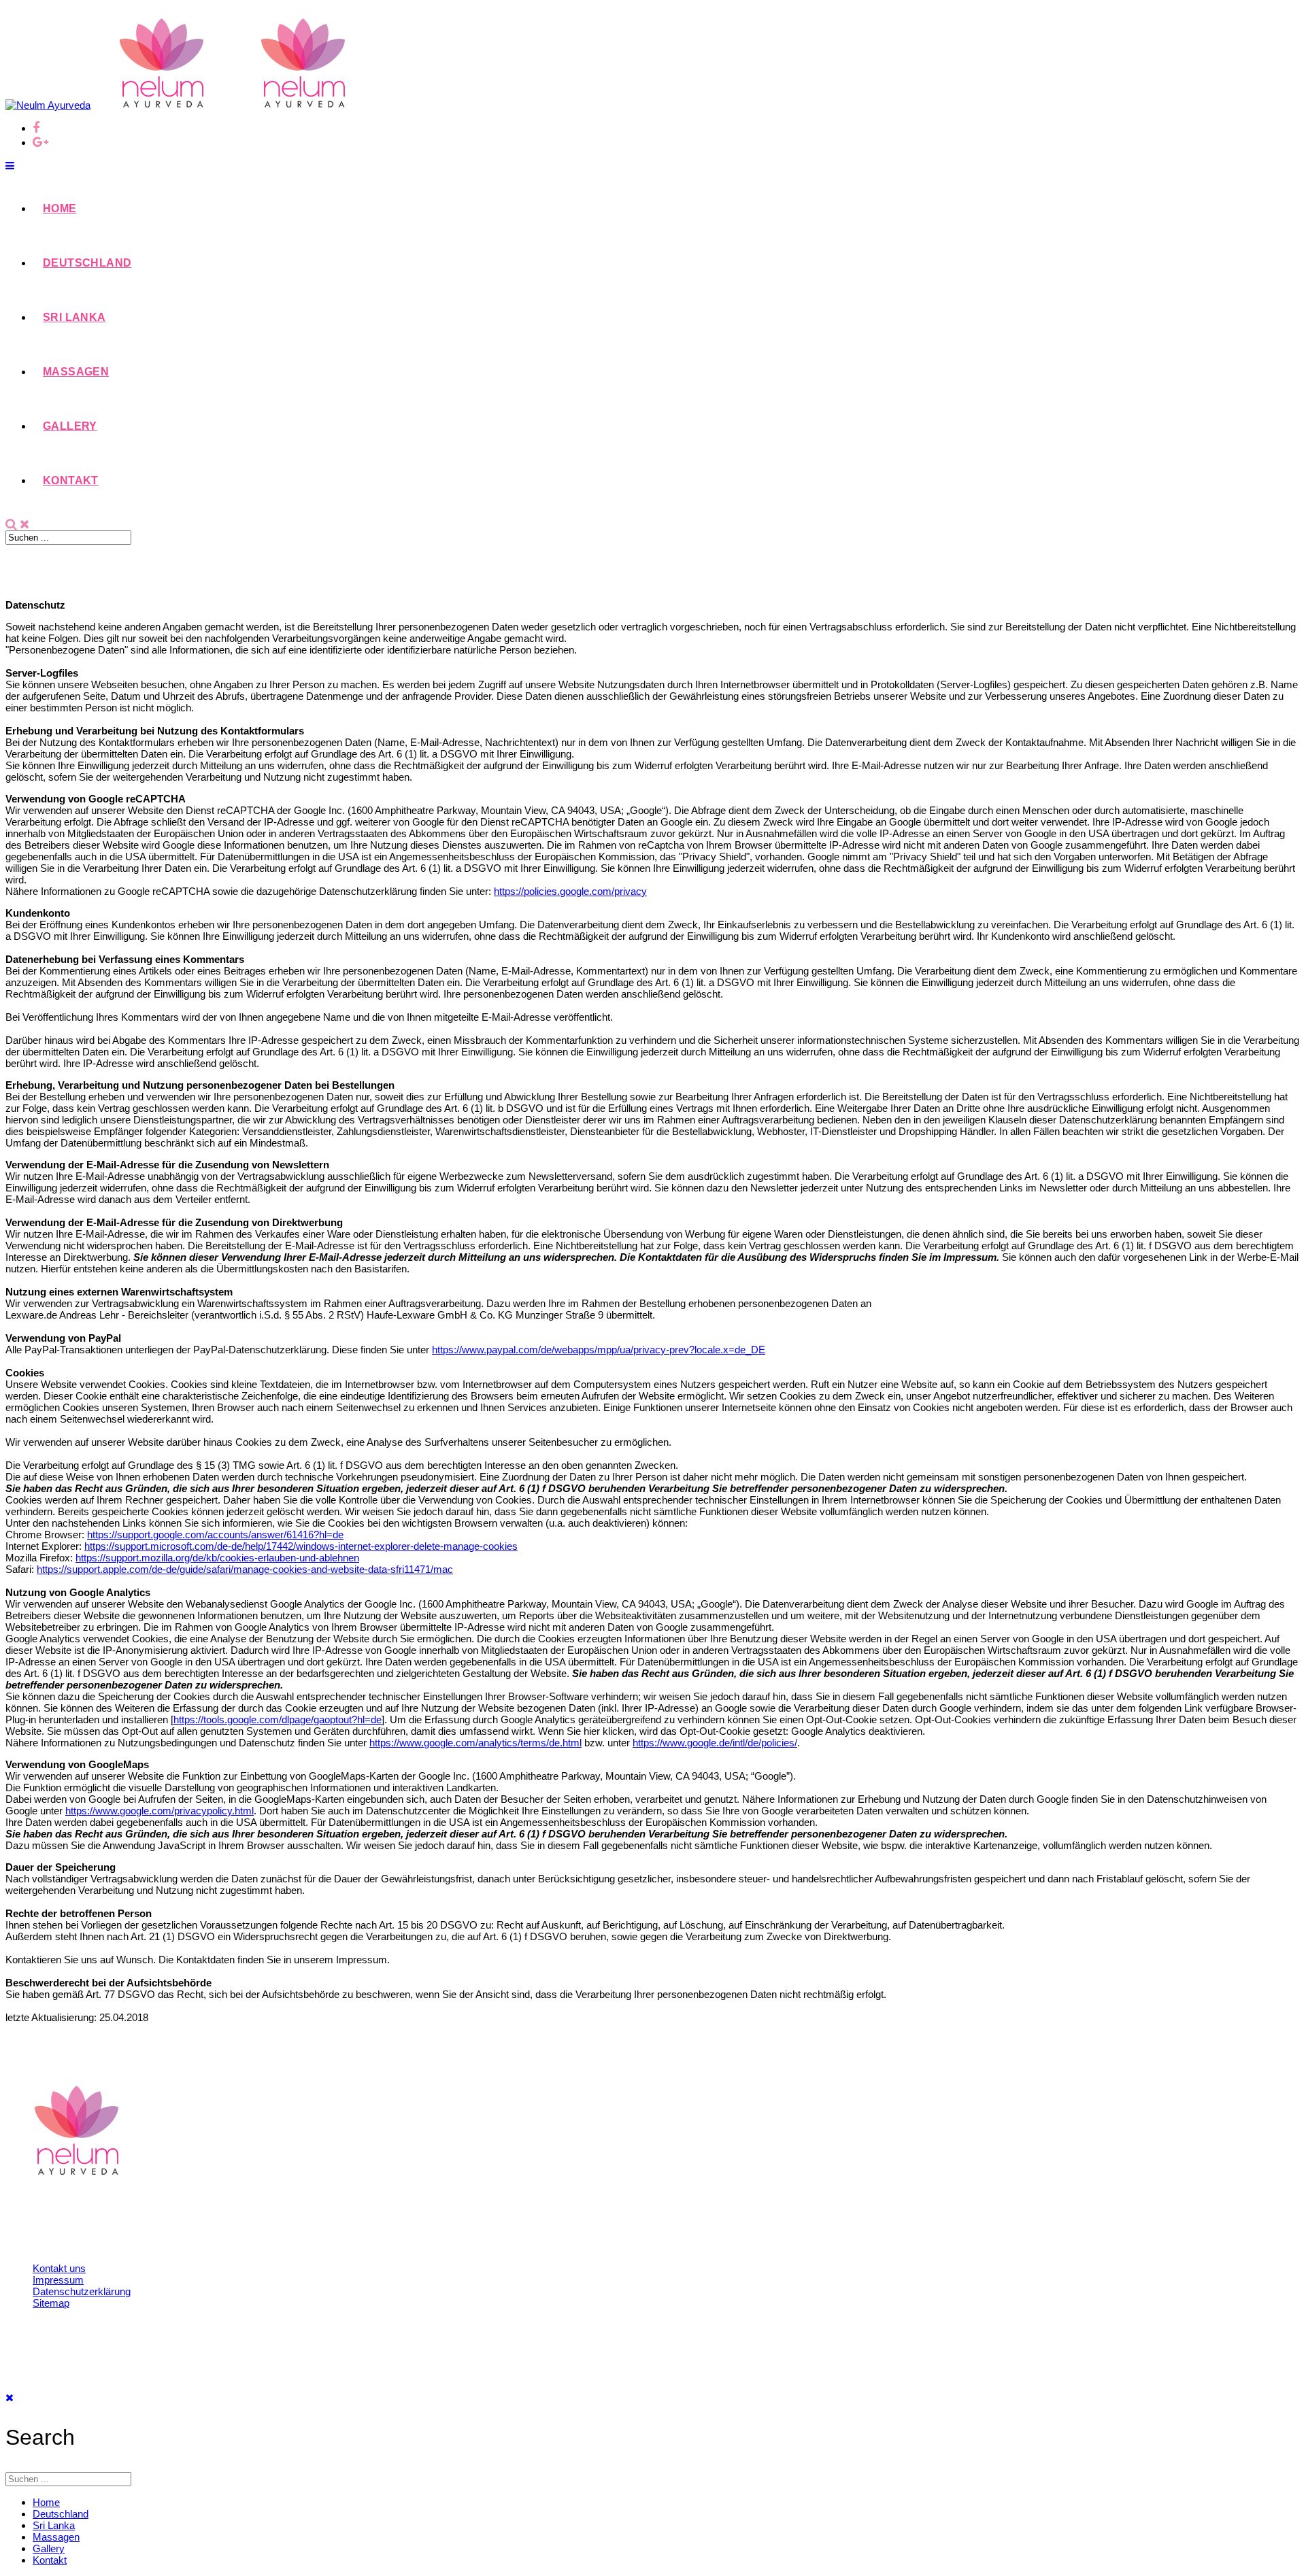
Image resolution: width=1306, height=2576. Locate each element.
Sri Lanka (74, 317)
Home (60, 208)
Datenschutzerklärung (82, 2291)
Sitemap (51, 2303)
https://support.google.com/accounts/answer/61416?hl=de (215, 1535)
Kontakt (71, 480)
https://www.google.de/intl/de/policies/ (715, 1743)
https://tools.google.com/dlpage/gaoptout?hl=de (278, 1719)
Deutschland (87, 263)
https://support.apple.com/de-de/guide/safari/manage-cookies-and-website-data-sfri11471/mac (245, 1569)
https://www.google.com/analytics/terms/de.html (475, 1743)
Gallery (70, 426)
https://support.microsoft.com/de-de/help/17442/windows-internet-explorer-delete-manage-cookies (301, 1546)
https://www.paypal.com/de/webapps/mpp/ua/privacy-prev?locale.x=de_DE (599, 1350)
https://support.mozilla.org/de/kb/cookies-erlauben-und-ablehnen (217, 1558)
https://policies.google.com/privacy (570, 891)
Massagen (76, 372)
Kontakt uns (59, 2268)
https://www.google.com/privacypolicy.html (160, 1811)
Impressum (58, 2280)
